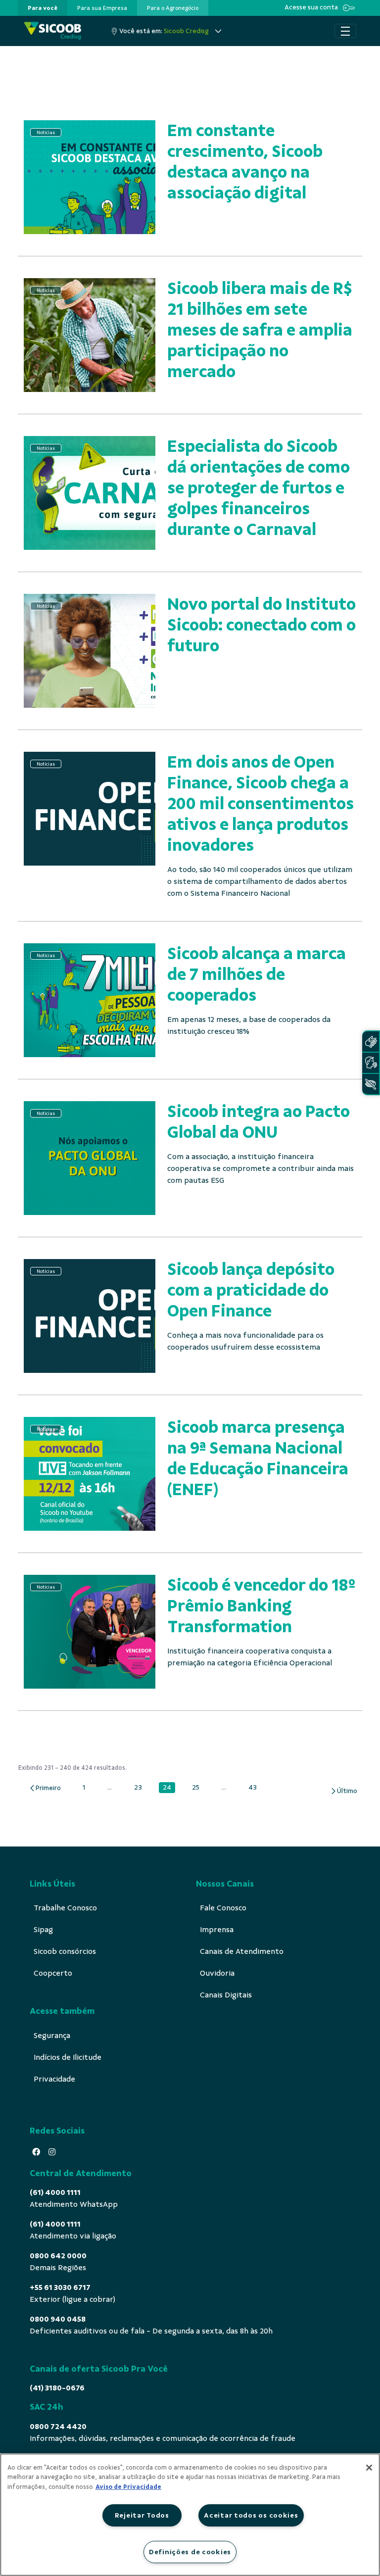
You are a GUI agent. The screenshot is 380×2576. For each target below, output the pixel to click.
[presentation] (43, 8)
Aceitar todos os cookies (251, 2515)
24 (169, 1788)
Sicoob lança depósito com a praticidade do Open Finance (251, 1290)
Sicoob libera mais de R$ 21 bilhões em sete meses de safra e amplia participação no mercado (260, 330)
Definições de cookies (190, 2552)
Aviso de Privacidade (128, 2487)
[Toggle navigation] (345, 31)
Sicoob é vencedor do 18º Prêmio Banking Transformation (261, 1606)
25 (198, 1788)
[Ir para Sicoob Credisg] (53, 31)
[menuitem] (43, 8)
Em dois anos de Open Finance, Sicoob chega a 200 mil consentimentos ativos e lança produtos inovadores (261, 803)
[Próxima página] (344, 1791)
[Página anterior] (45, 1788)
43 (255, 1788)
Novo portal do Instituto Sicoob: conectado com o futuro (261, 625)
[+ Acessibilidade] (371, 1084)
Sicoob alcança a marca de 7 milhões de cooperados (257, 974)
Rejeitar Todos (142, 2515)
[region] (190, 2515)
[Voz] (371, 1063)
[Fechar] (369, 2468)
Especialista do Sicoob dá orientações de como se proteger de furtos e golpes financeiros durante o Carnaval (259, 488)
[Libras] (371, 1042)
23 (141, 1788)
